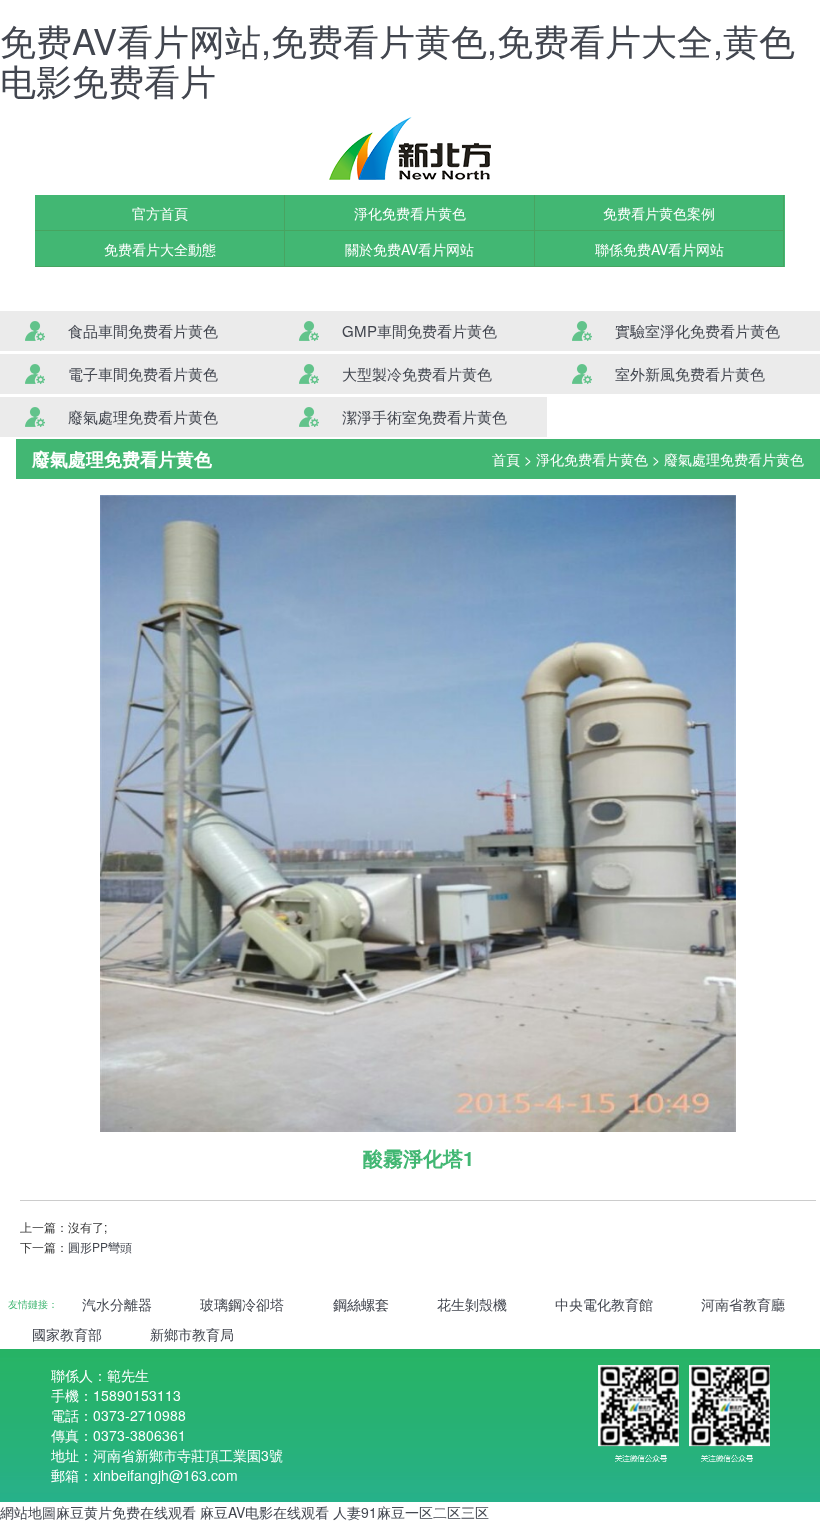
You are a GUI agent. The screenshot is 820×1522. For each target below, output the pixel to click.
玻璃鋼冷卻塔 (242, 1304)
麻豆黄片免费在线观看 (126, 1512)
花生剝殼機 (472, 1304)
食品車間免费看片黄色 (143, 330)
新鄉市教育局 (192, 1334)
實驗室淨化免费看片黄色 (697, 330)
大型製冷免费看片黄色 (417, 373)
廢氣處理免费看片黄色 (143, 416)
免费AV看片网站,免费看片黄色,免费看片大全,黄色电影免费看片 (397, 59)
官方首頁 (160, 213)
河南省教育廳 (743, 1304)
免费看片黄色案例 (659, 213)
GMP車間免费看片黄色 (419, 330)
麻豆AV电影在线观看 (264, 1512)
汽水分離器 (117, 1304)
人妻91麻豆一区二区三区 (411, 1512)
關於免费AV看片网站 (409, 249)
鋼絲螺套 (361, 1304)
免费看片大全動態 (160, 249)
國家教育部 (67, 1334)
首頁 (506, 459)
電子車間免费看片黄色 (143, 373)
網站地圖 (28, 1512)
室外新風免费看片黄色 (690, 373)
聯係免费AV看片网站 (659, 249)
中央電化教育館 (604, 1304)
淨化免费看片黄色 (410, 213)
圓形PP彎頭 (100, 1246)
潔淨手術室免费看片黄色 (424, 416)
